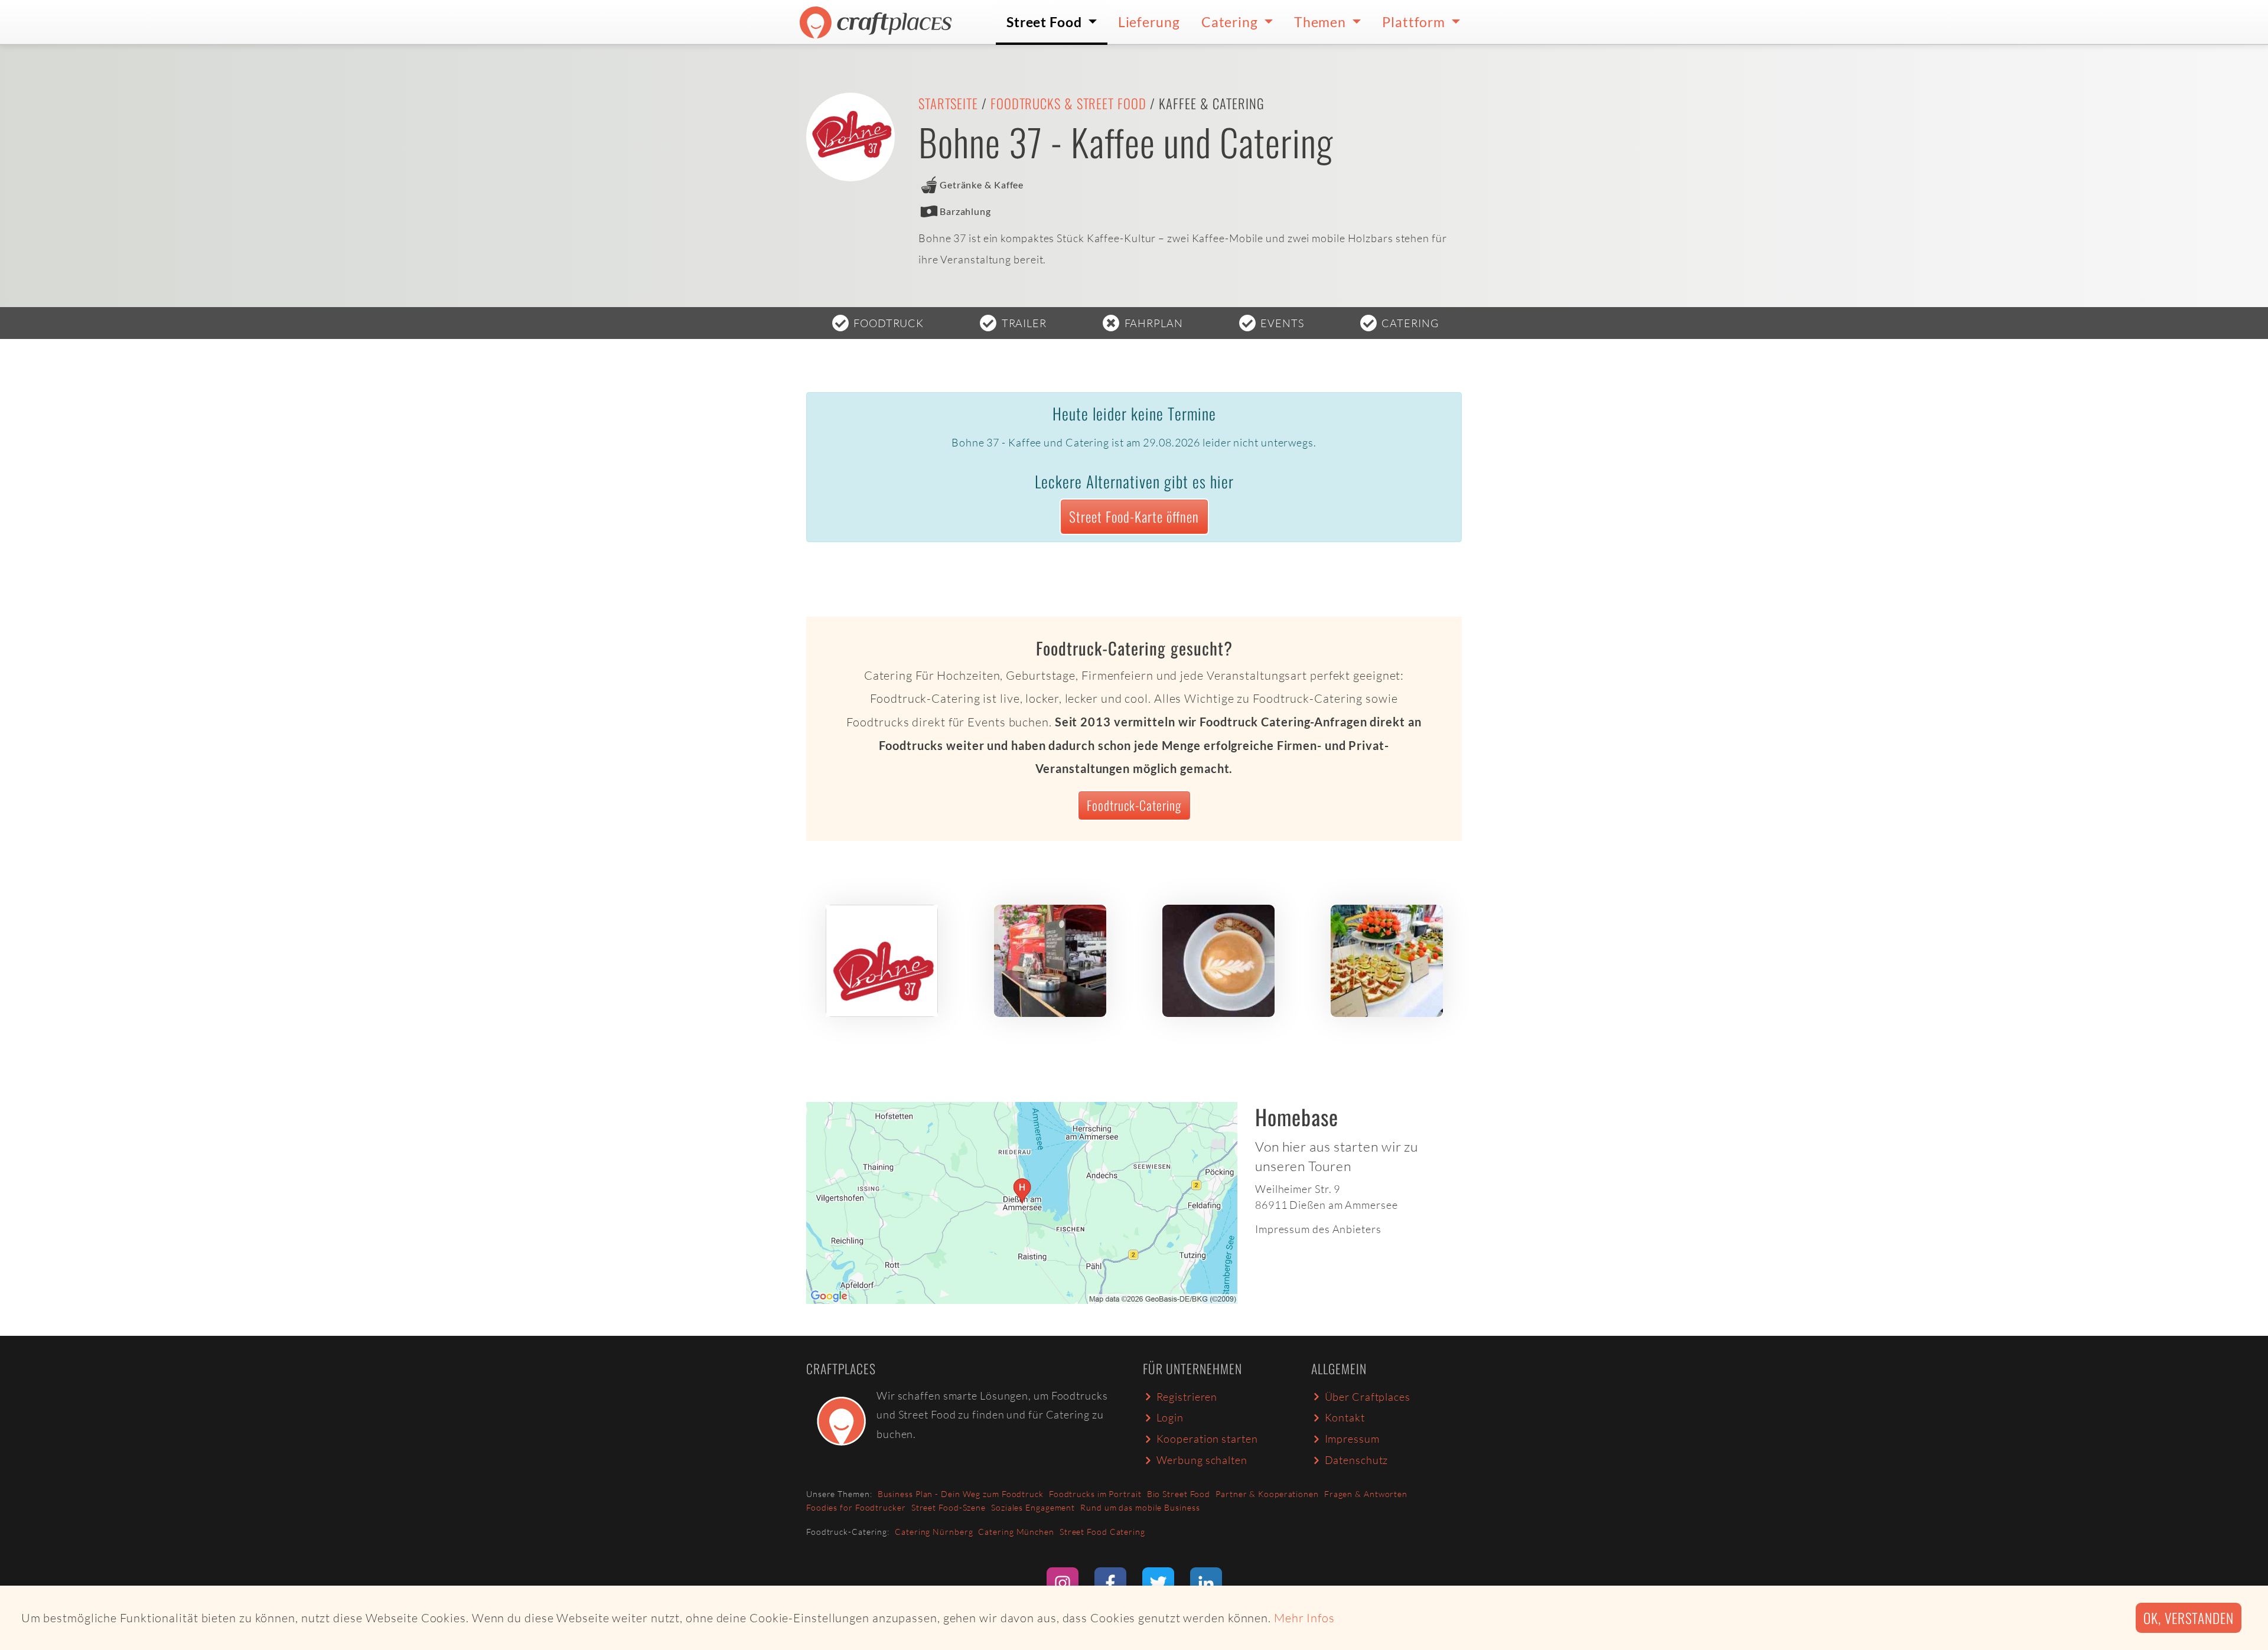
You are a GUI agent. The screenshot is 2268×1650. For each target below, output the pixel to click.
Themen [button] (1322, 22)
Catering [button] (1231, 22)
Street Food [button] (1046, 22)
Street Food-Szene (949, 1507)
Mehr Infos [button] (1304, 1618)
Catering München (1016, 1532)
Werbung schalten (1202, 1460)
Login (1170, 1417)
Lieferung (1149, 22)
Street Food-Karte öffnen (1134, 516)
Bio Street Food (1179, 1494)
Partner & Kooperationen (1267, 1494)
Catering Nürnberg (934, 1532)
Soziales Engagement (1033, 1507)
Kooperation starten (1207, 1439)
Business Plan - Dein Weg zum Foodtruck (961, 1494)
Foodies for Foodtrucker (856, 1507)
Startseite (948, 103)
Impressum (1352, 1439)
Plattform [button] (1415, 22)
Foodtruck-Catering (1134, 805)
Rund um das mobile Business (1140, 1507)
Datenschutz (1357, 1460)
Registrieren (1187, 1397)
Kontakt (1345, 1417)
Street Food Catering (1102, 1532)
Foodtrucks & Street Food (1068, 103)
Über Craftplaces (1368, 1397)
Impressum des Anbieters (1318, 1229)
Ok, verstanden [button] (2189, 1618)
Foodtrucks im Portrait (1095, 1494)
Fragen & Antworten (1366, 1494)
